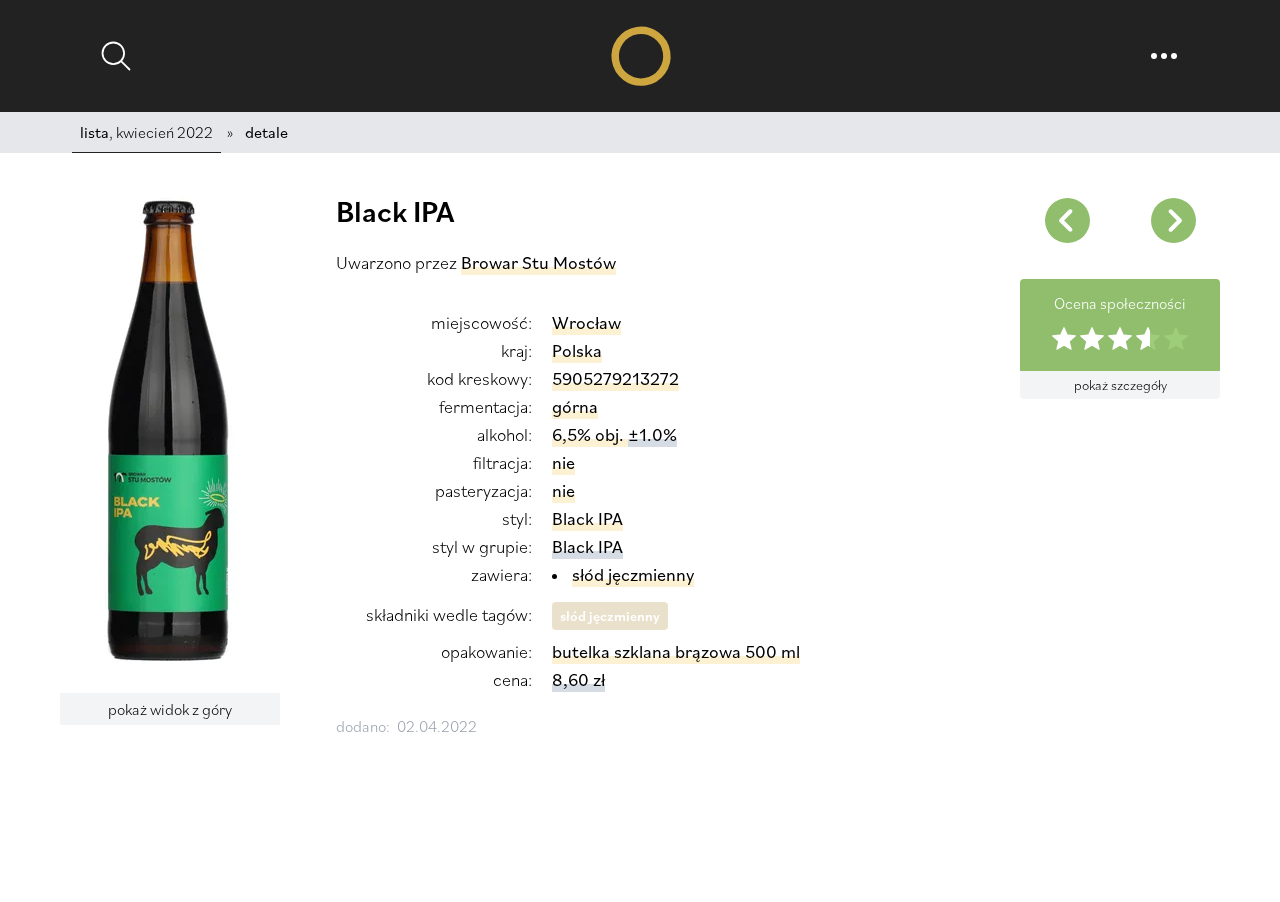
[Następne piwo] (1067, 220)
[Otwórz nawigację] (1164, 56)
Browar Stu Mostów (538, 262)
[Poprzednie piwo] (1173, 220)
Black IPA (587, 546)
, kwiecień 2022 (146, 132)
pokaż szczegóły (1120, 385)
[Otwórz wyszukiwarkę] (116, 56)
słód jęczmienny (610, 616)
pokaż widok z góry (170, 709)
